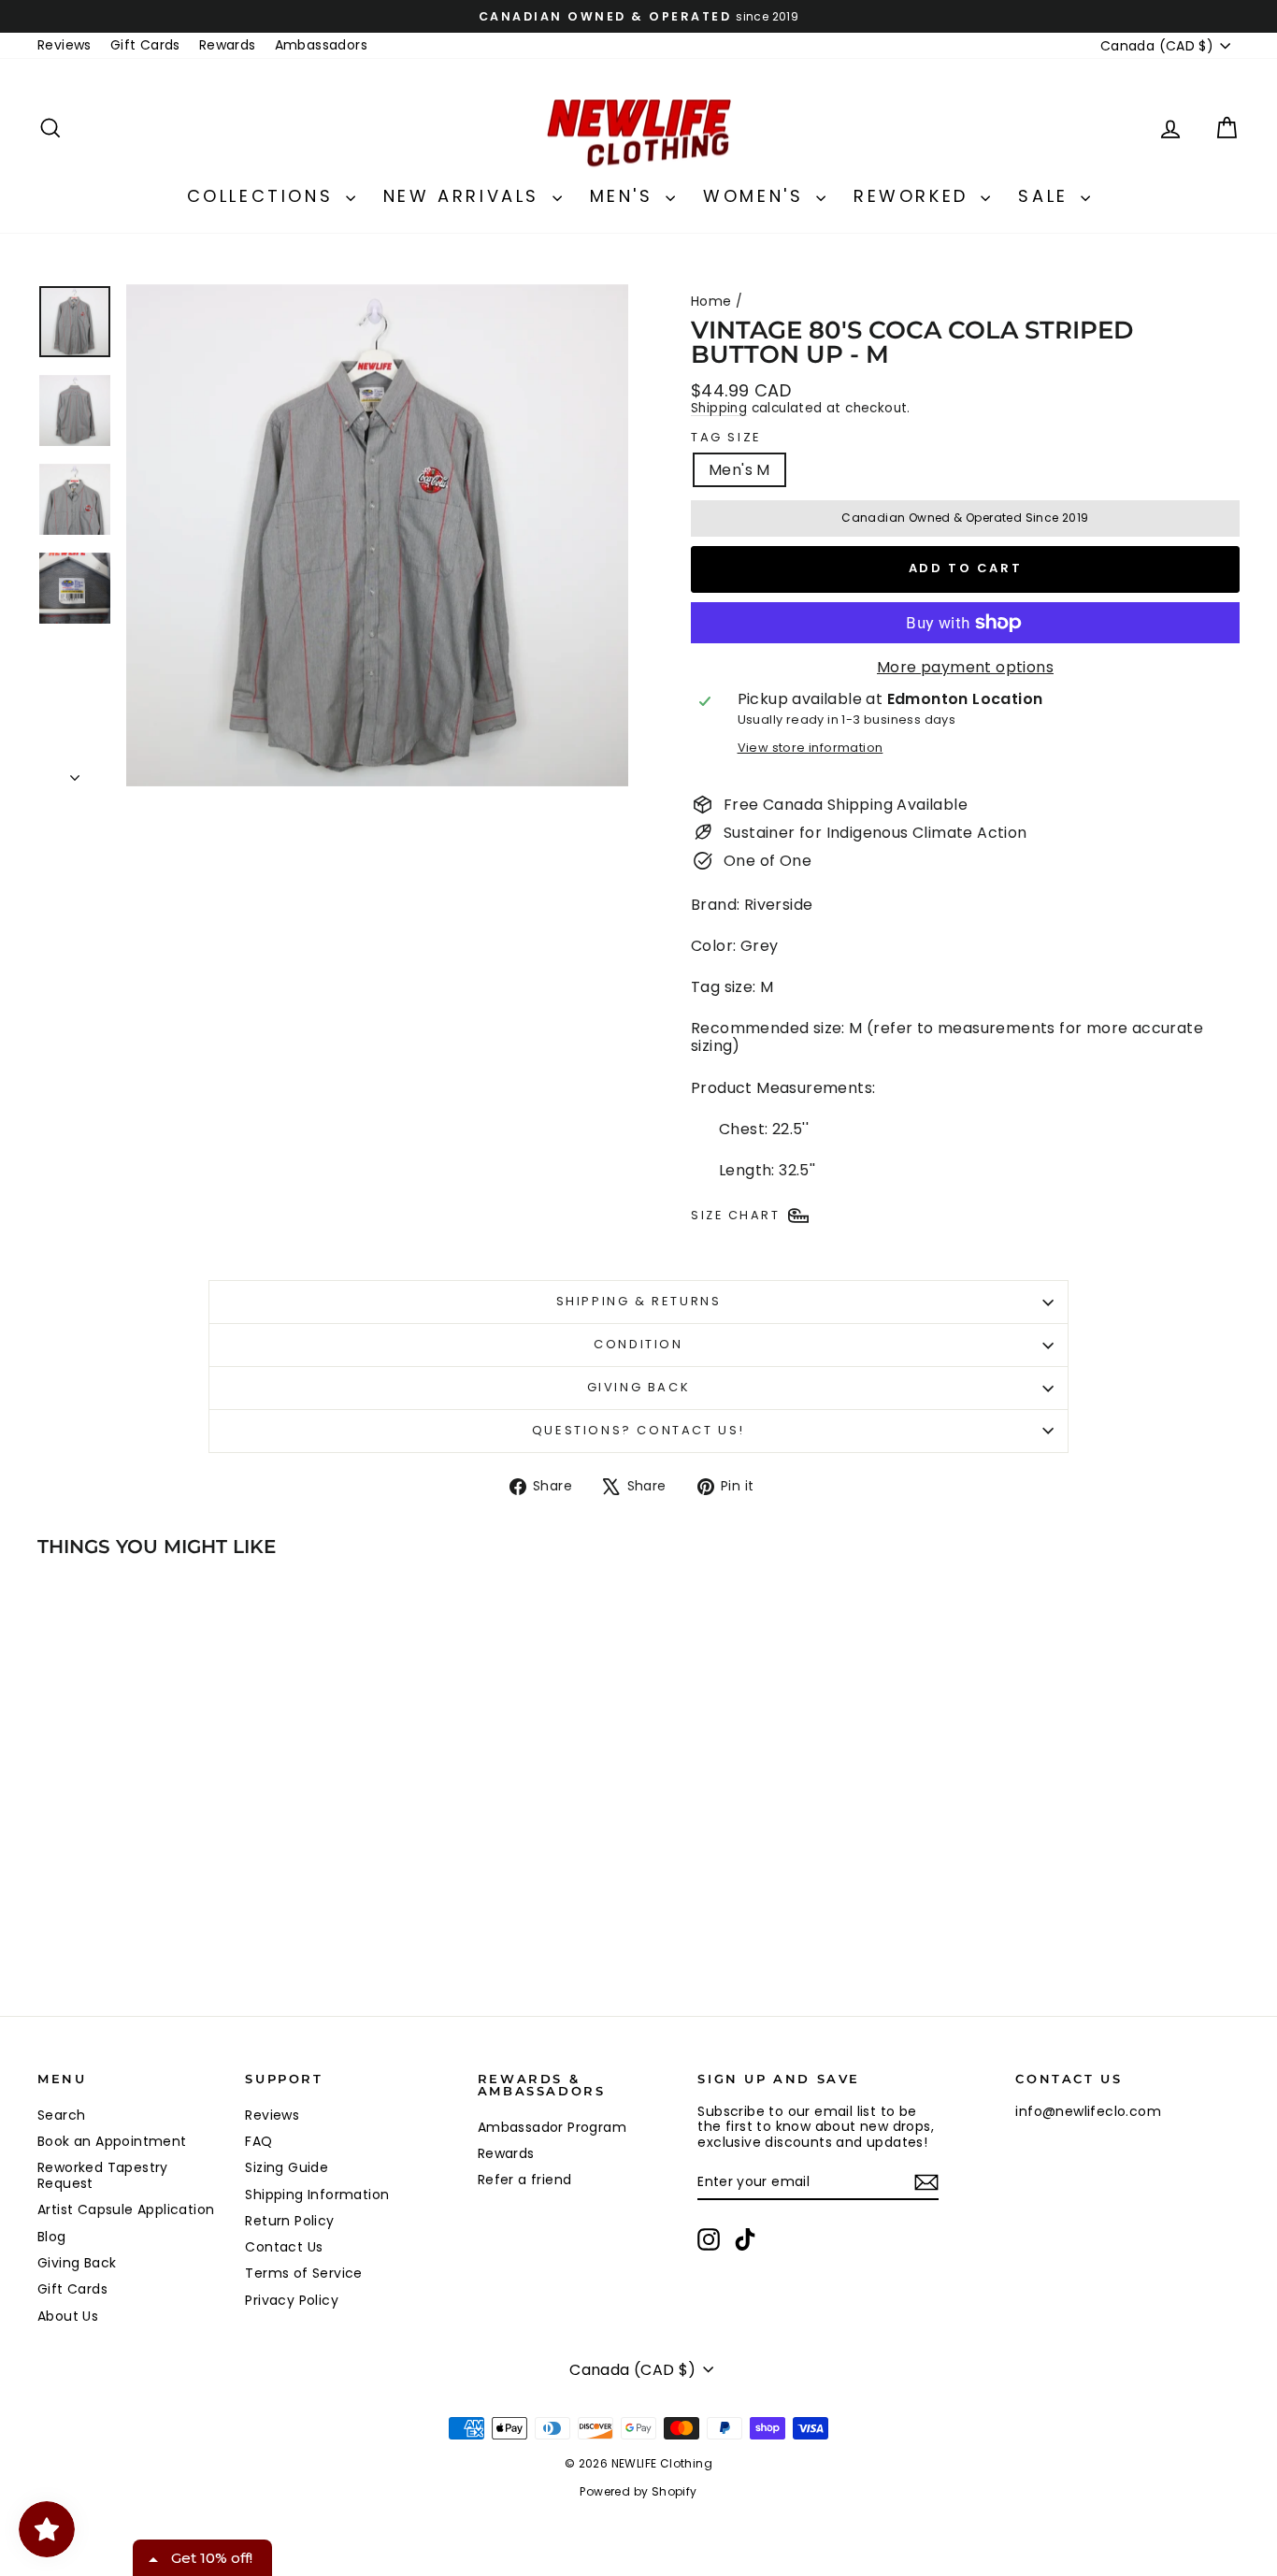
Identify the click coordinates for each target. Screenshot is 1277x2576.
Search (61, 2115)
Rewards (228, 45)
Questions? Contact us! (638, 1430)
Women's (757, 196)
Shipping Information (317, 2195)
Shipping (719, 408)
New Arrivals (466, 196)
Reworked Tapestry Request (103, 2175)
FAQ (258, 2141)
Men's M (739, 470)
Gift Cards (145, 45)
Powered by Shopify (638, 2491)
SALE (1047, 196)
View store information (811, 748)
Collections (264, 196)
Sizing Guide (287, 2167)
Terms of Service (303, 2273)
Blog (52, 2237)
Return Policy (289, 2221)
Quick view (180, 1867)
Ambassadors (321, 45)
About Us (68, 2316)
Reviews (65, 45)
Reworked (915, 196)
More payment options (965, 667)
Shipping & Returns (639, 1301)
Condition (638, 1344)
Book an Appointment (112, 2141)
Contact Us (284, 2247)
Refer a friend (525, 2180)
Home (711, 301)
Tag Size (726, 438)
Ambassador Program (552, 2127)
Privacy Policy (292, 2300)
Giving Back (639, 1387)
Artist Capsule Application (126, 2209)
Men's (626, 196)
